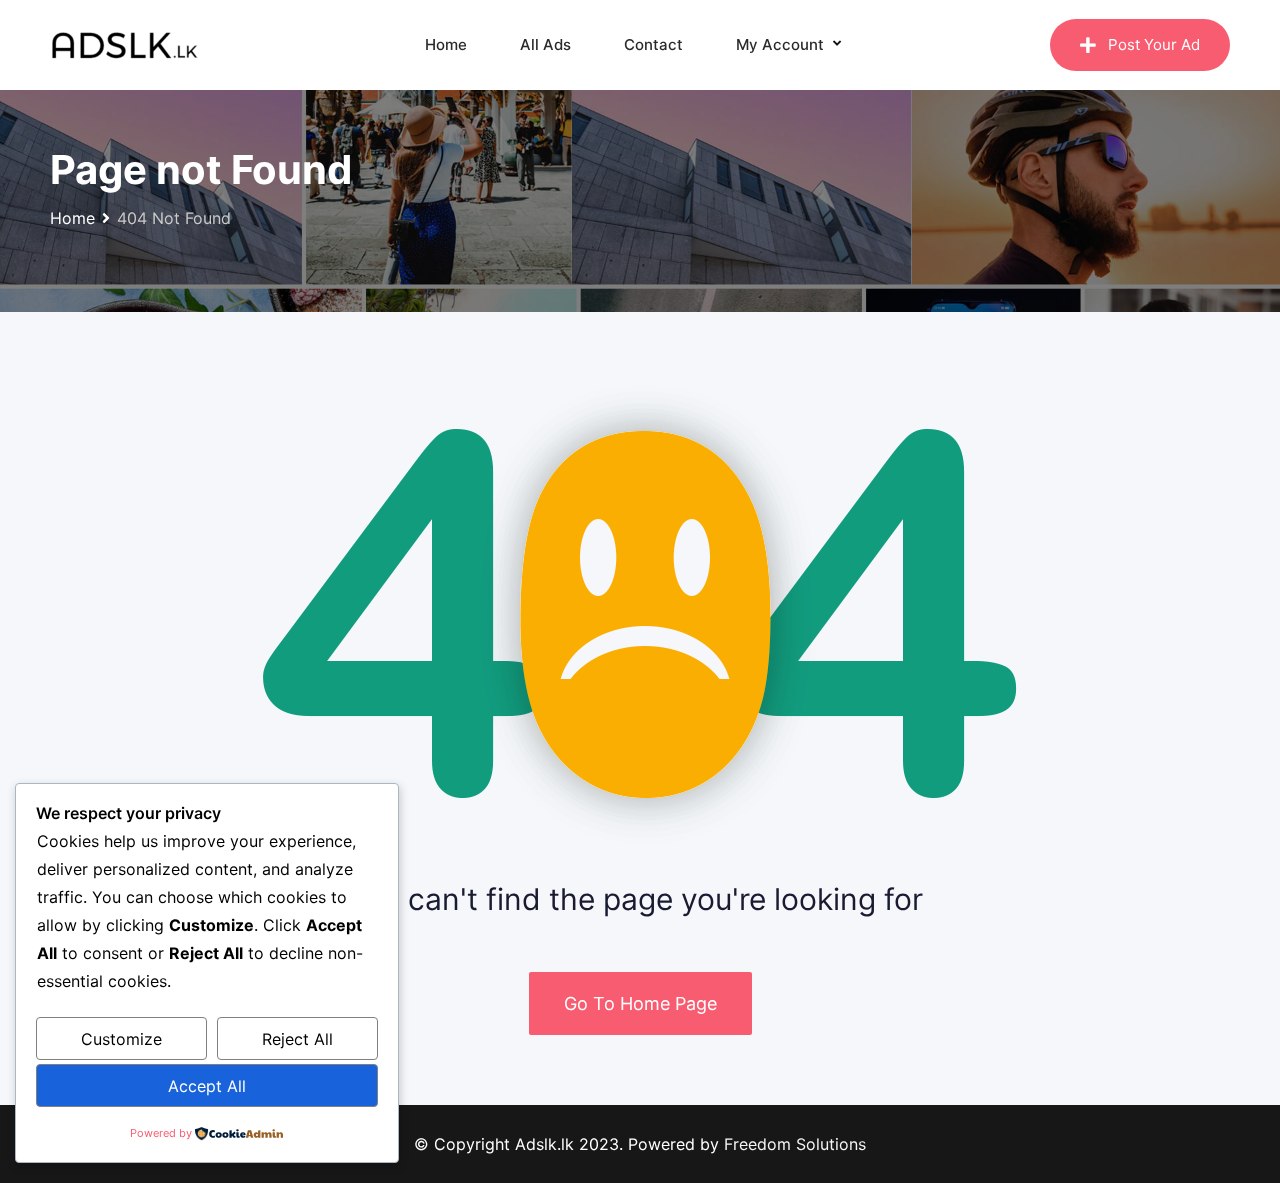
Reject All (297, 1039)
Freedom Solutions (795, 1144)
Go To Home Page (640, 1003)
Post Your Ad (1154, 44)
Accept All (207, 1086)
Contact (653, 44)
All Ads (545, 44)
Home (446, 44)
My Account (780, 44)
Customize (121, 1039)
